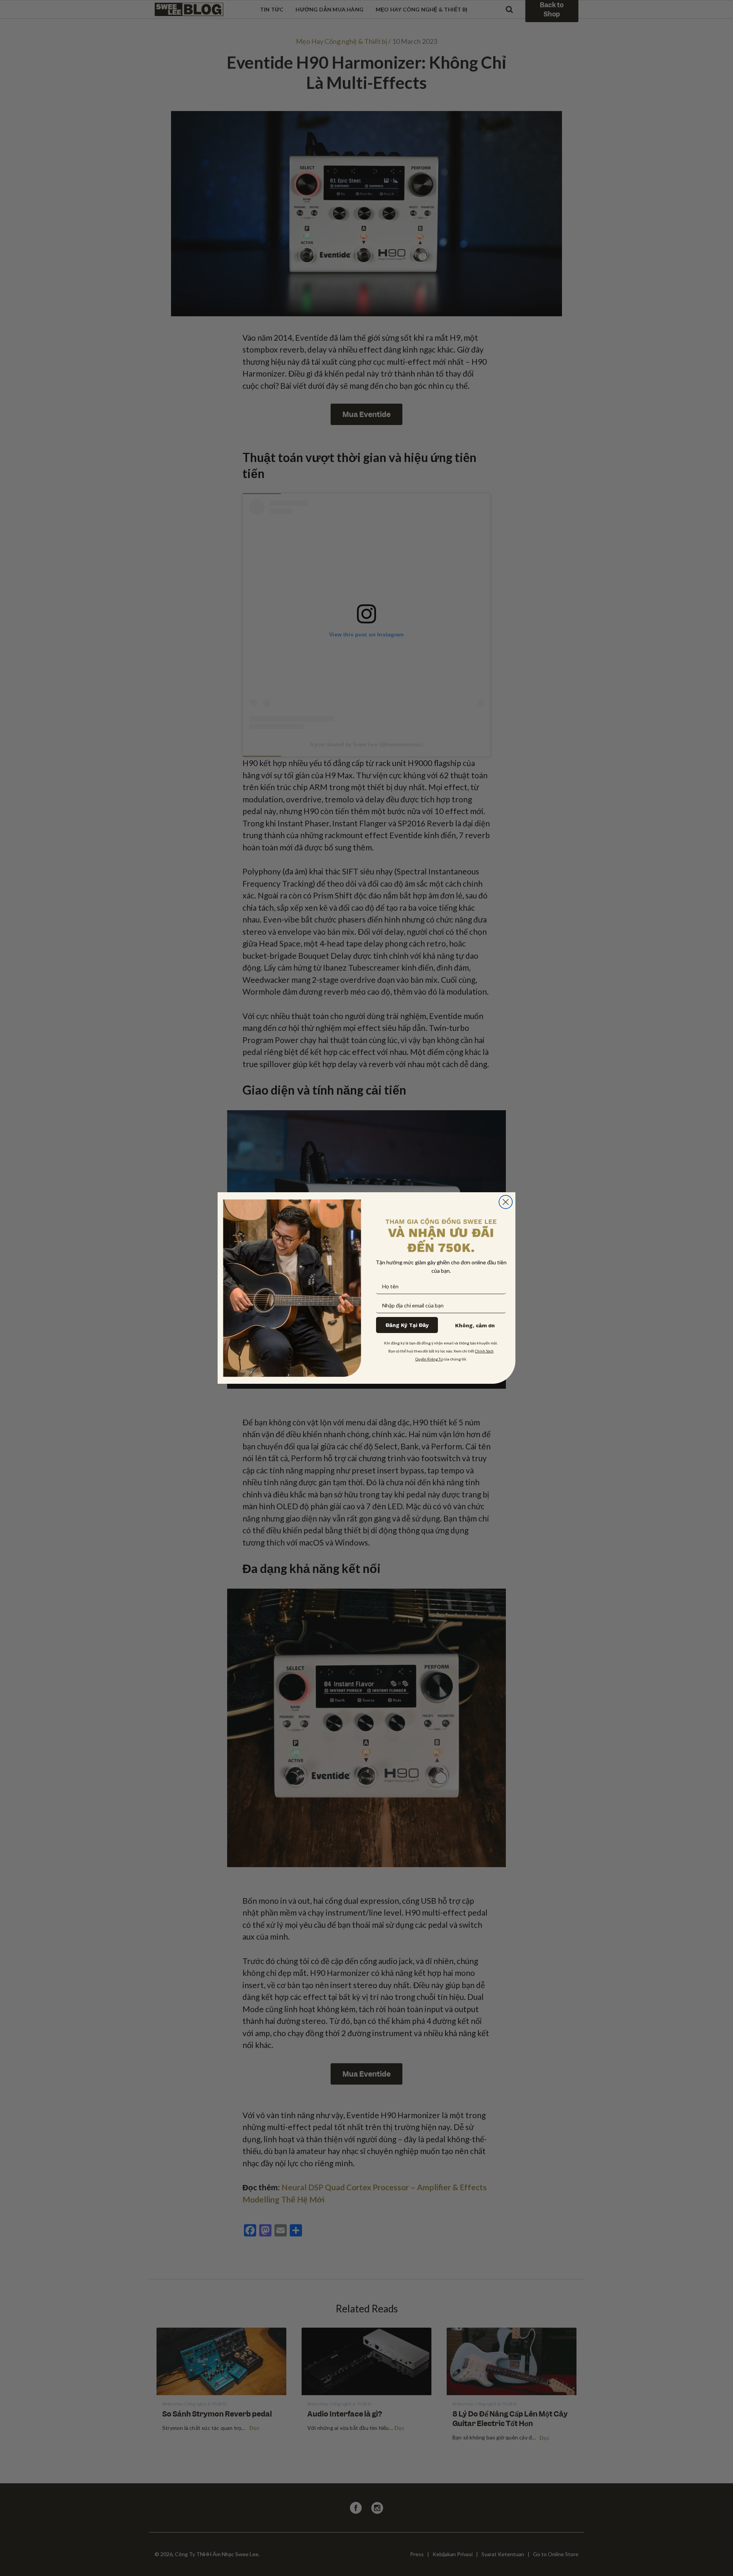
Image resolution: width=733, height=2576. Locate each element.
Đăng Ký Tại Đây (407, 1325)
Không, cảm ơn (475, 1325)
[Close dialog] (506, 1202)
